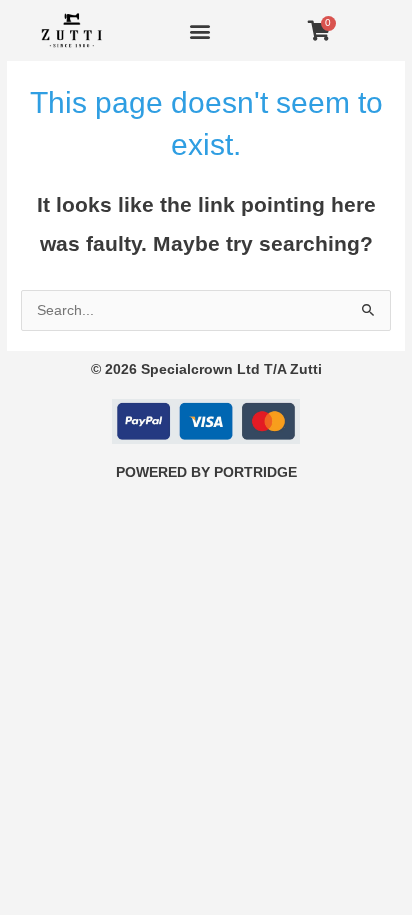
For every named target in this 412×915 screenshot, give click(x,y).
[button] (200, 30)
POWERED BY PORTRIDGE (206, 472)
